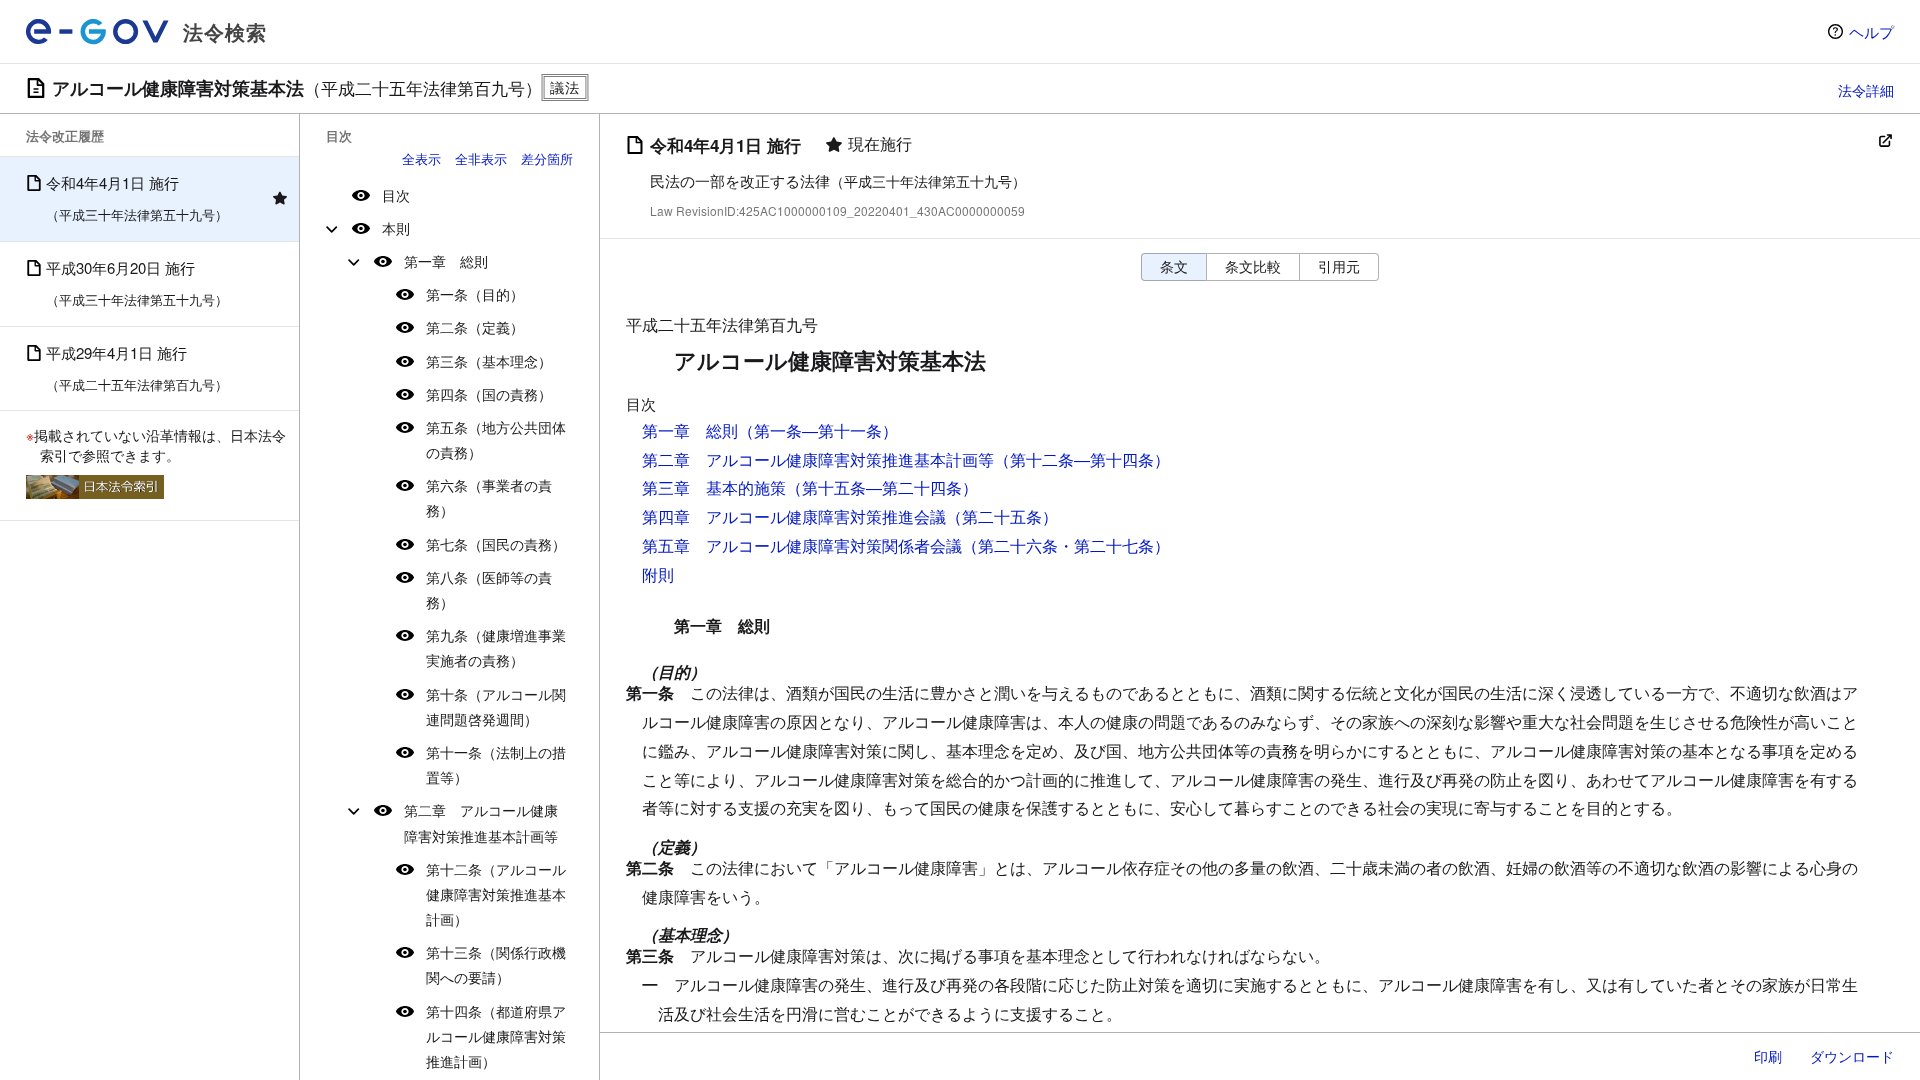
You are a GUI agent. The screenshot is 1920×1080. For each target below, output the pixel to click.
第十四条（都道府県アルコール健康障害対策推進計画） (496, 1036)
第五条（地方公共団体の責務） (496, 439)
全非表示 (481, 158)
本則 (396, 228)
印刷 (1768, 1056)
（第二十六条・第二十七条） (1066, 545)
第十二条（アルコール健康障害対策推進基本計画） (496, 894)
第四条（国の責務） (489, 394)
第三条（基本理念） (489, 361)
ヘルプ (1871, 31)
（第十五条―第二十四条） (882, 487)
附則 (658, 574)
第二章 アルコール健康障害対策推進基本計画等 (481, 822)
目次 (396, 195)
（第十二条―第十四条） (1082, 459)
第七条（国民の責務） (496, 544)
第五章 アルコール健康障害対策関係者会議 (802, 545)
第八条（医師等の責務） (489, 589)
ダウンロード (1852, 1056)
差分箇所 (547, 158)
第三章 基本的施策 (714, 487)
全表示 (421, 158)
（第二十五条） (1002, 516)
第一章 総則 (446, 261)
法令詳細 (1866, 90)
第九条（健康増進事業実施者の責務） (496, 647)
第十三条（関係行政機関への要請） (496, 964)
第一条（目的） (475, 294)
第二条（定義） (475, 327)
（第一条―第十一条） (818, 430)
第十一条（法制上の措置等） (496, 764)
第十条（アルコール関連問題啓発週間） (496, 706)
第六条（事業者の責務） (489, 497)
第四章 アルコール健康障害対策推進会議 (794, 516)
